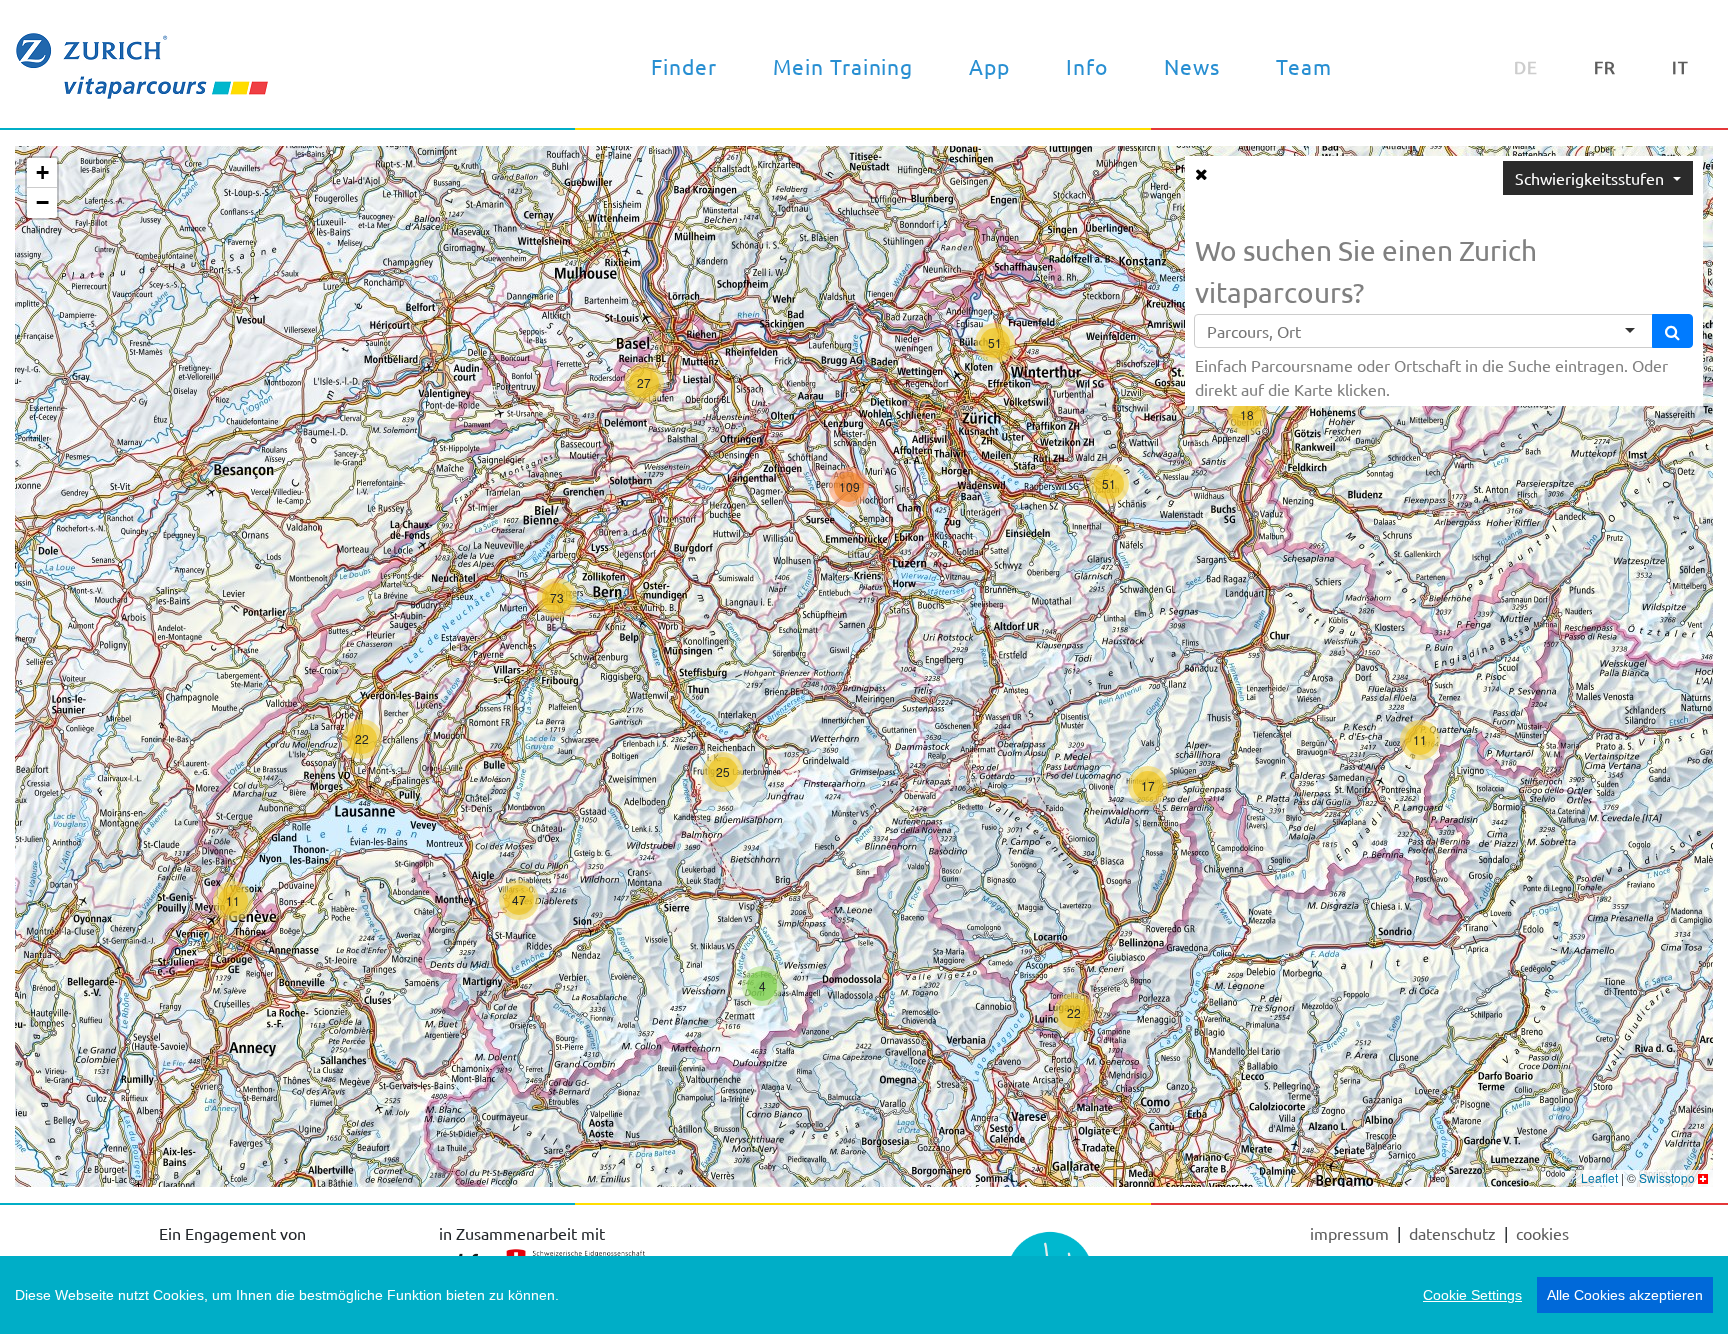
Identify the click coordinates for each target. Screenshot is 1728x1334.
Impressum (1351, 1233)
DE (1526, 66)
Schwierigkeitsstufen (1591, 178)
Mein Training (843, 66)
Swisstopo (1667, 1177)
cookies (1542, 1233)
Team (1304, 66)
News (1192, 66)
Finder (684, 66)
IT (1680, 66)
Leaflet (1599, 1177)
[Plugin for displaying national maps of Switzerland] (1703, 1177)
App (989, 66)
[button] (233, 901)
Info (1087, 66)
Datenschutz (1454, 1233)
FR (1605, 66)
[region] (864, 1295)
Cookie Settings (1472, 1295)
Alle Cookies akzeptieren (1625, 1295)
